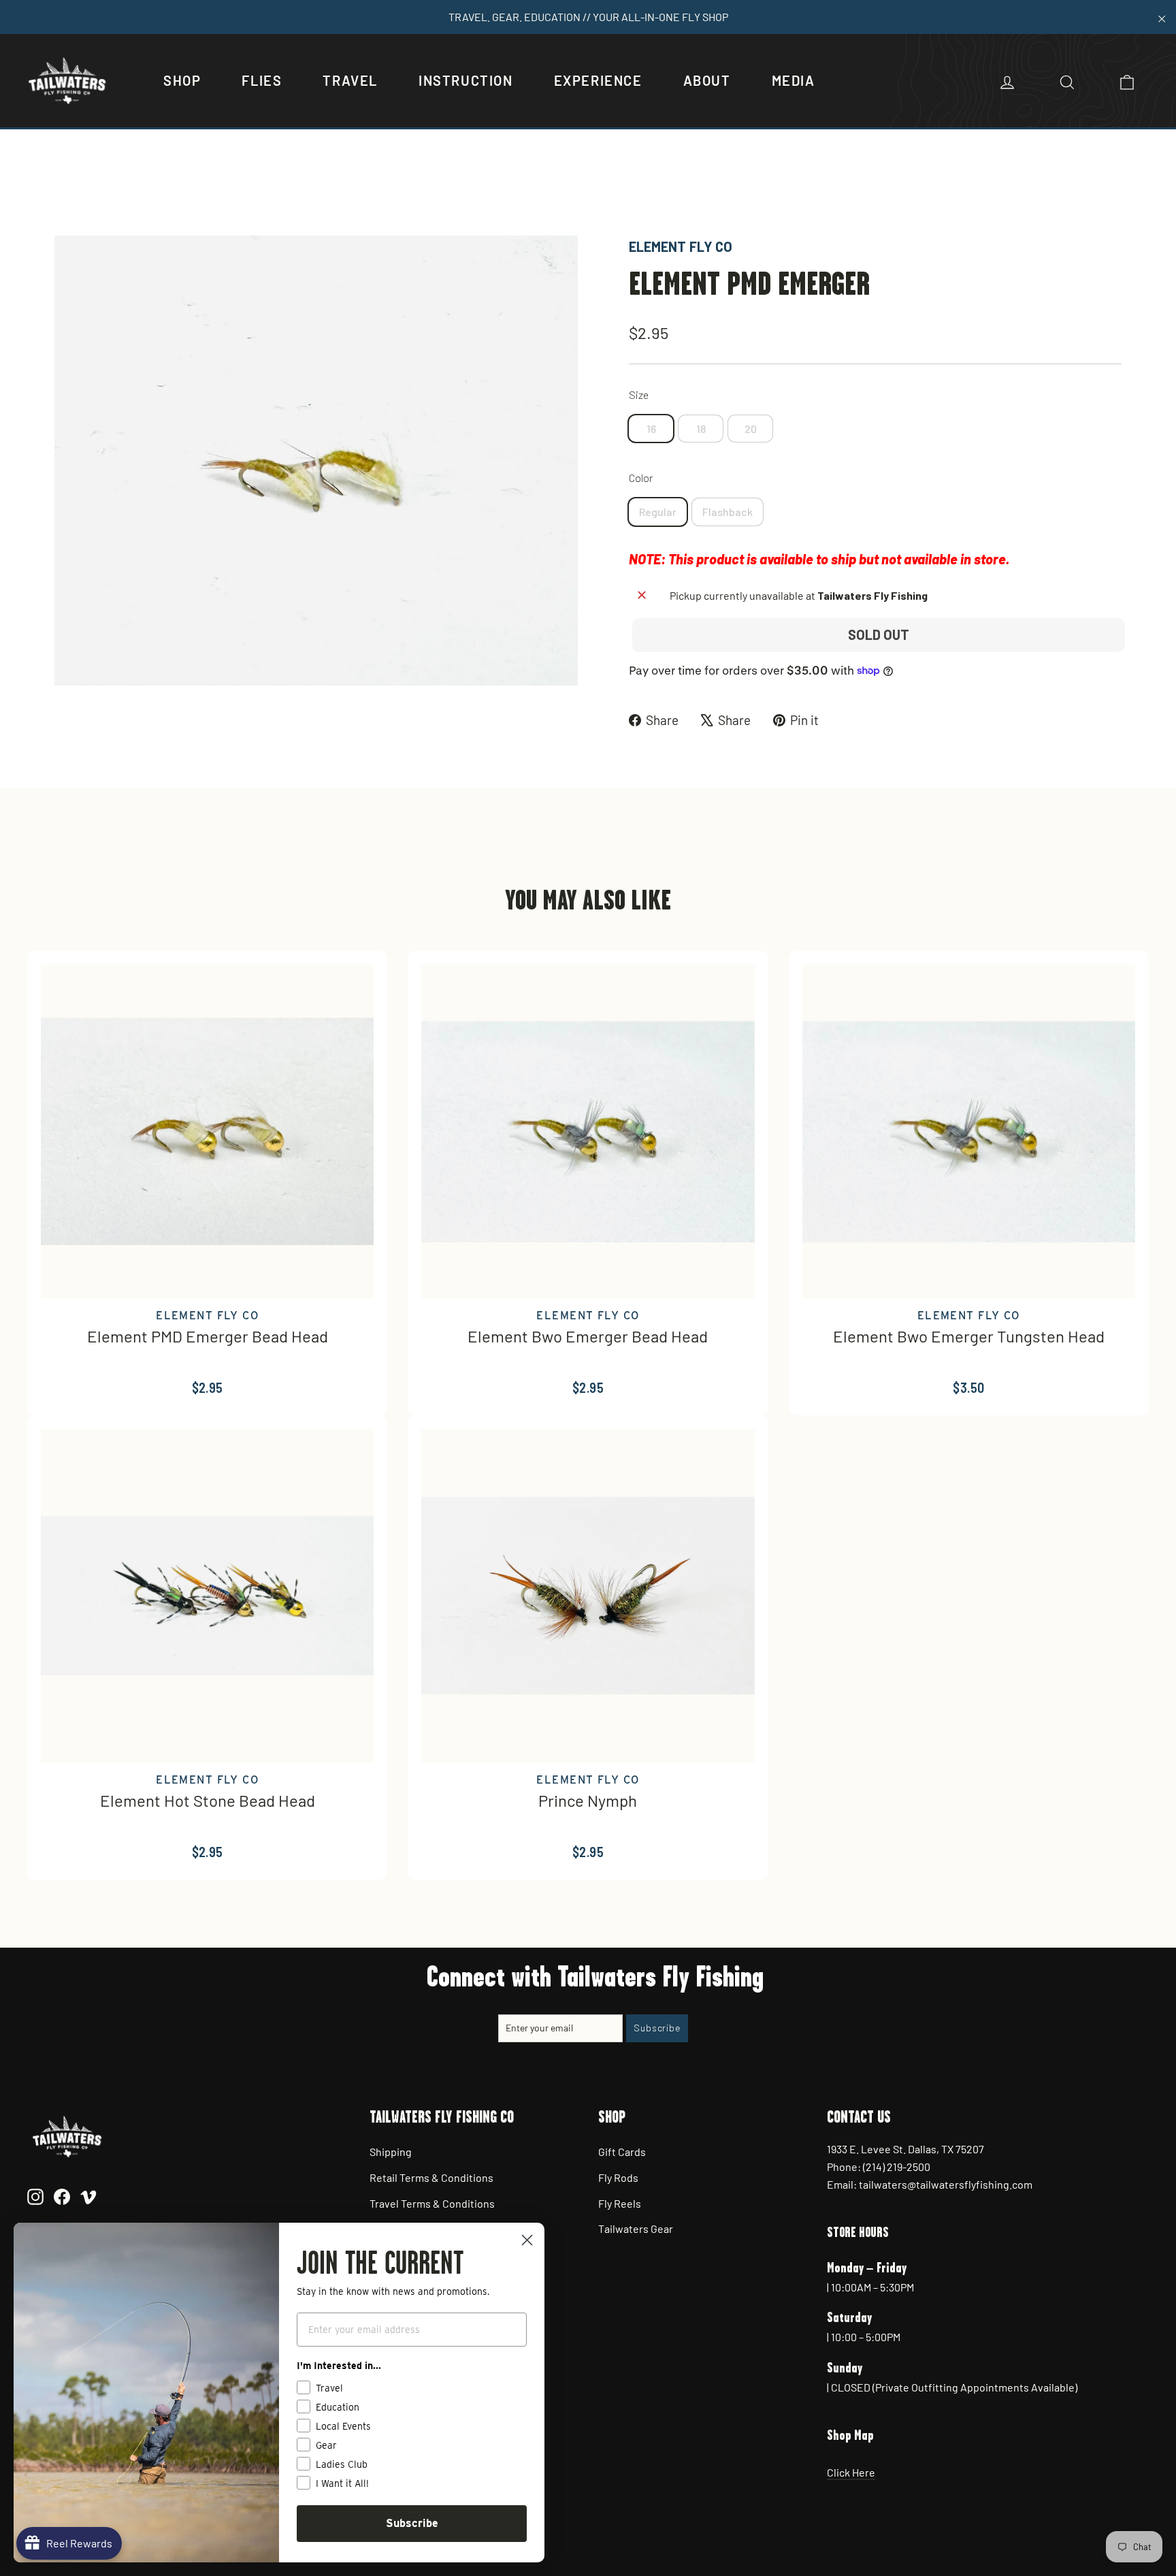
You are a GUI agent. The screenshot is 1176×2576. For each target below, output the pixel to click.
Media (794, 80)
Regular (658, 512)
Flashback (728, 512)
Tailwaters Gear (636, 2228)
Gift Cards (622, 2152)
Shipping (391, 2152)
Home (69, 189)
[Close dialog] (527, 2240)
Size (639, 395)
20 (751, 429)
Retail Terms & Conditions (431, 2177)
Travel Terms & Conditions (432, 2203)
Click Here (851, 2472)
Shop (182, 80)
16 (651, 429)
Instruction (466, 80)
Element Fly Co (681, 246)
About (707, 80)
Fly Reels (620, 2203)
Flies (262, 80)
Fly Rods (618, 2177)
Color (641, 478)
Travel (350, 80)
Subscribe (412, 2523)
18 (701, 429)
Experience (598, 80)
